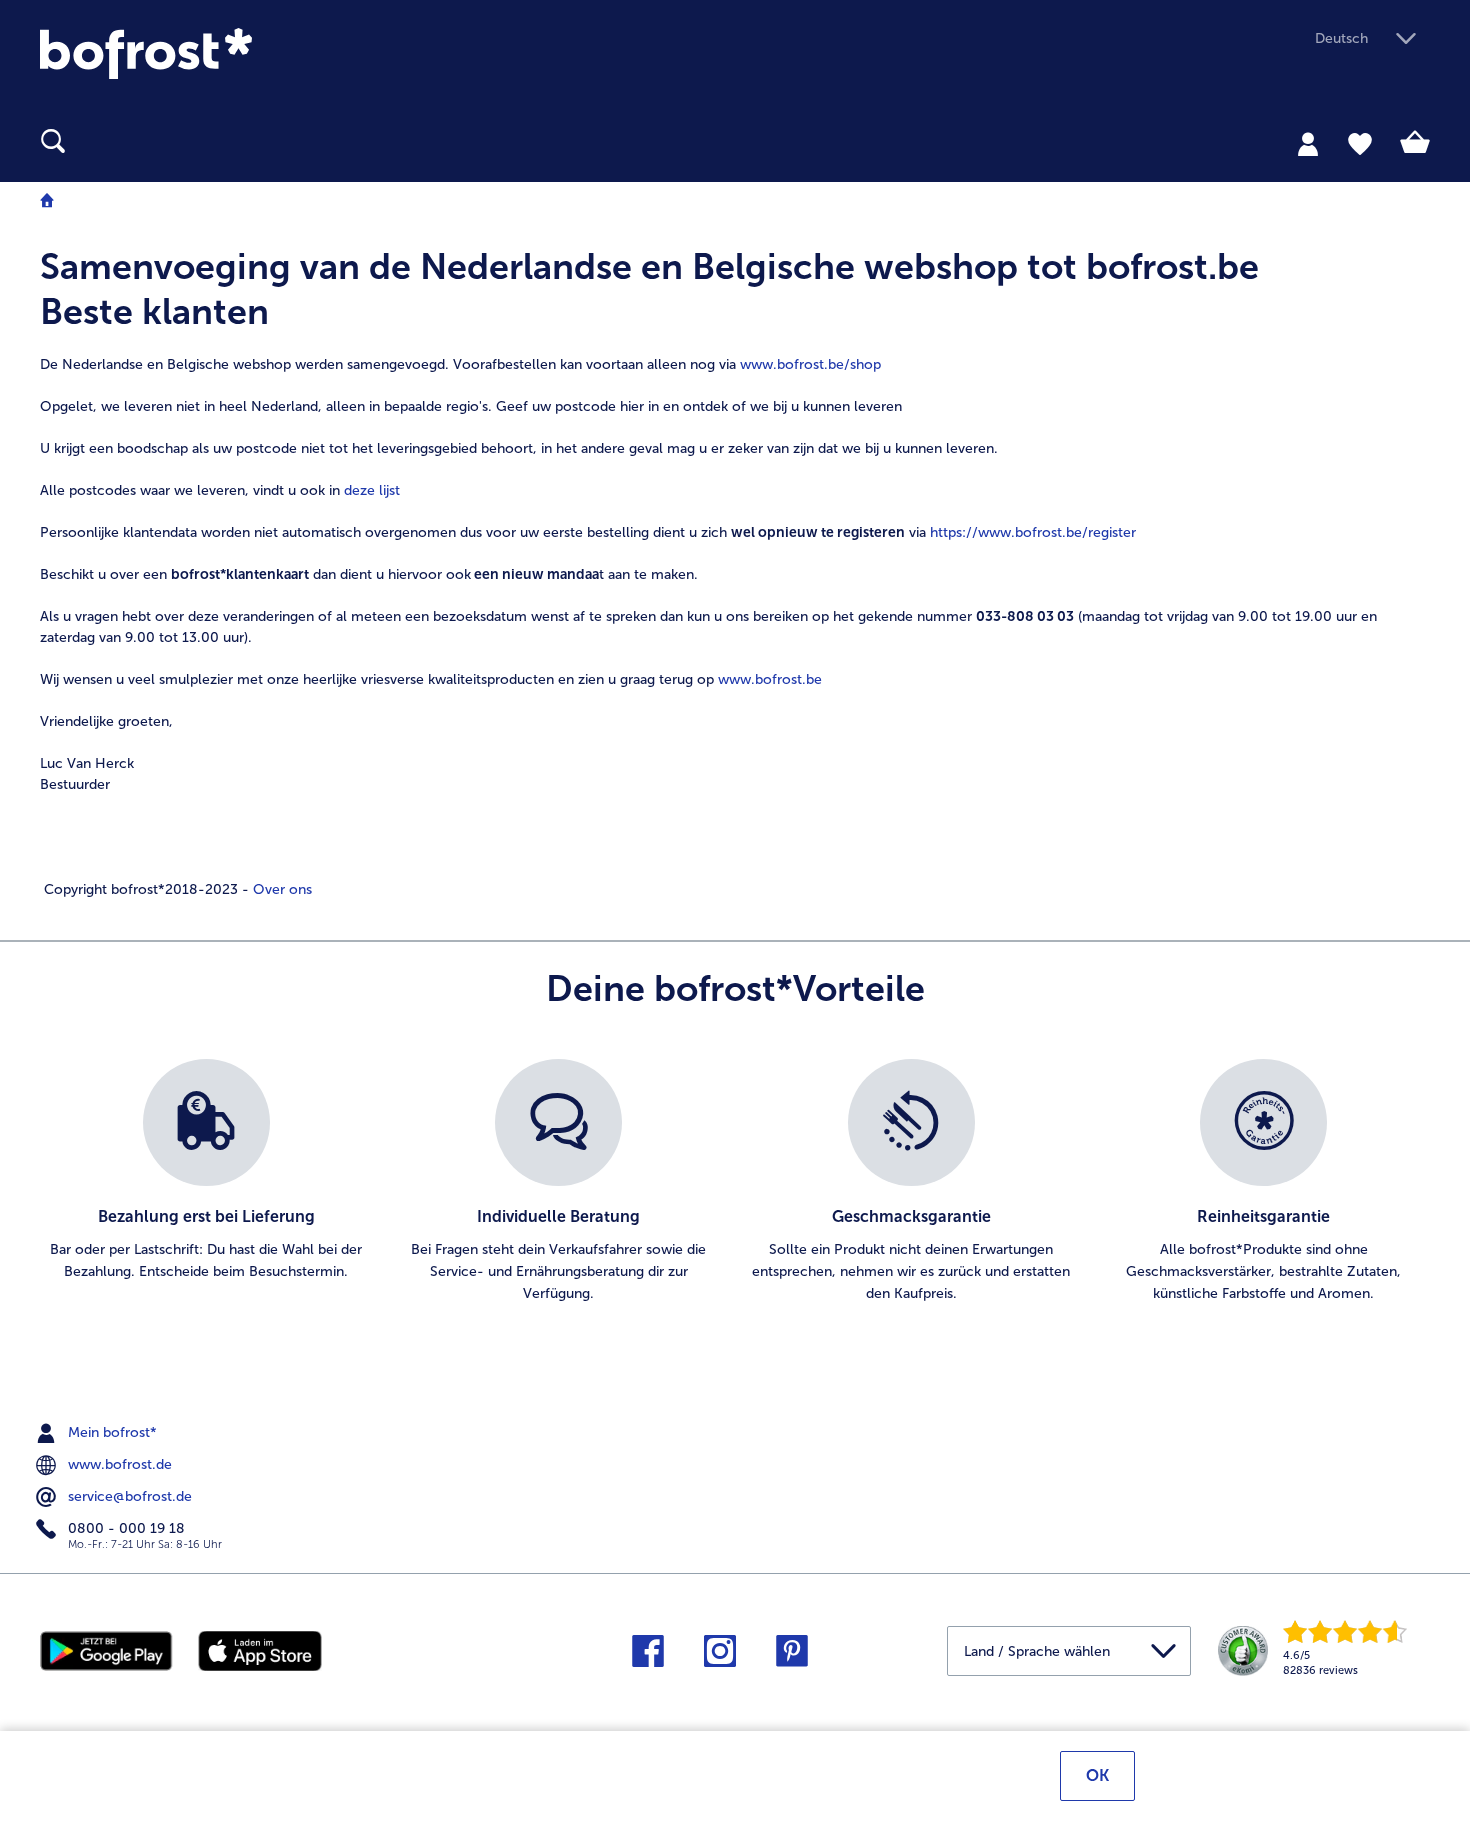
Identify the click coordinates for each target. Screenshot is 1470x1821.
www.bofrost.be (770, 679)
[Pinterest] (792, 1657)
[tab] (1308, 143)
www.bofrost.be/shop (810, 364)
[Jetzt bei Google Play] (107, 1649)
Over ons (280, 889)
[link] (248, 53)
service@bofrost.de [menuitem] (128, 1495)
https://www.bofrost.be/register (1033, 532)
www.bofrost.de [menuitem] (118, 1463)
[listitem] (206, 1193)
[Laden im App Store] (260, 1649)
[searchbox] (53, 141)
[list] (735, 1193)
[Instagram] (720, 1657)
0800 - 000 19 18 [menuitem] (124, 1527)
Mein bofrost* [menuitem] (110, 1431)
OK (1097, 1775)
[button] (1372, 39)
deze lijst (372, 490)
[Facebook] (648, 1657)
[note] (735, 572)
